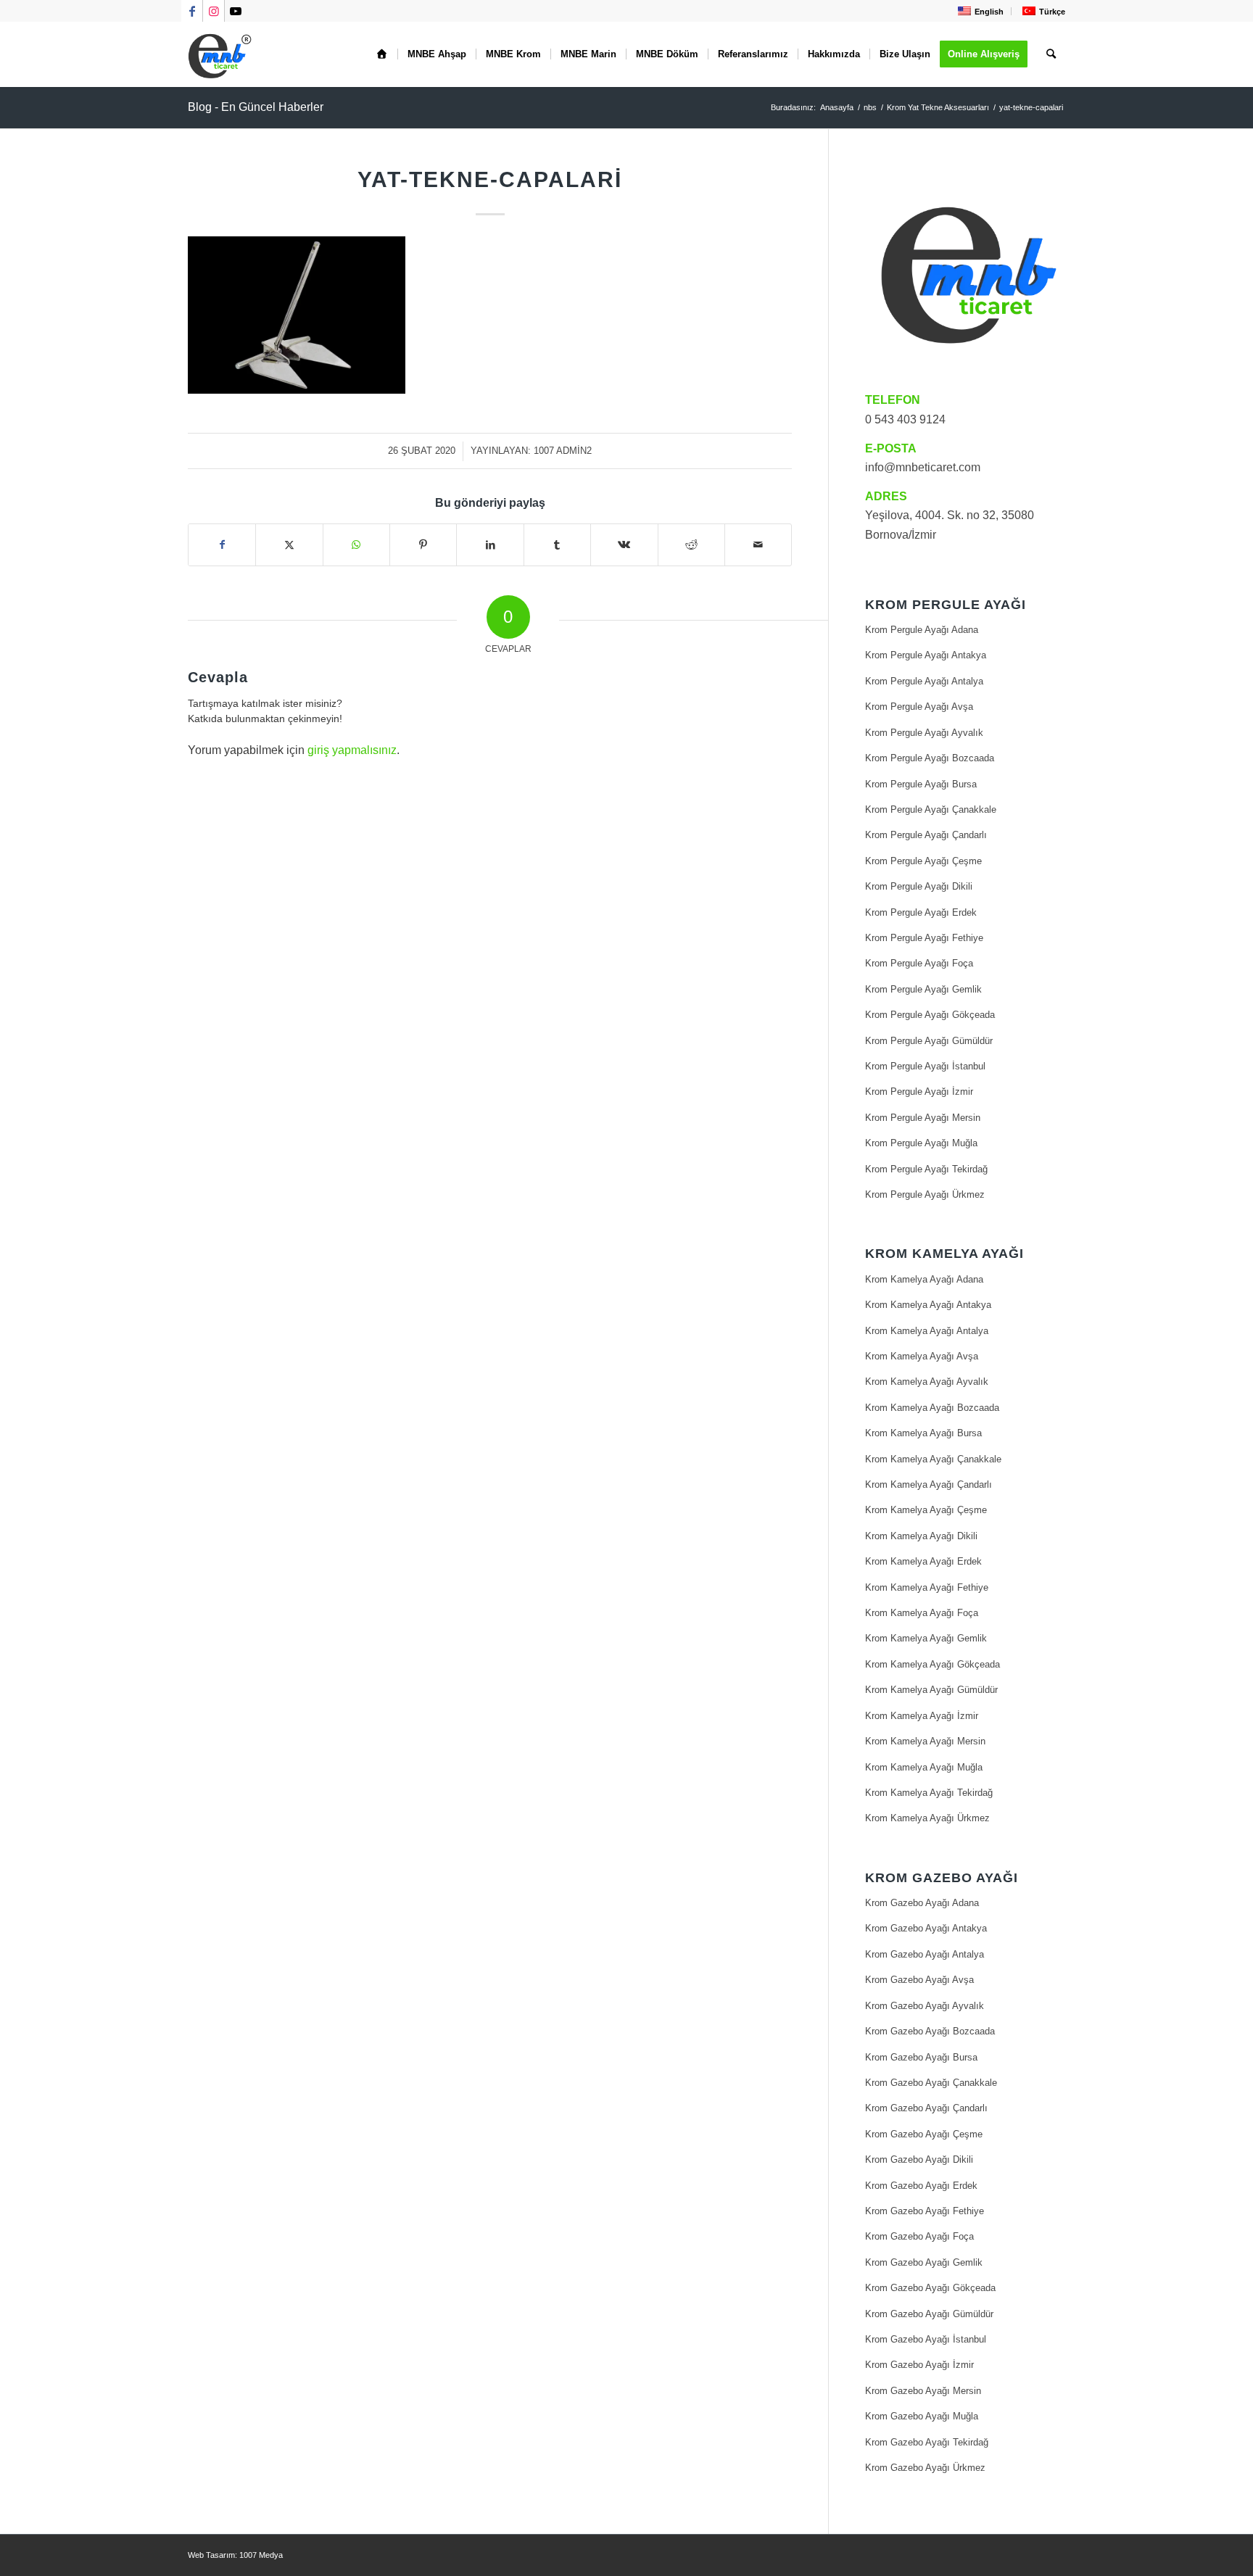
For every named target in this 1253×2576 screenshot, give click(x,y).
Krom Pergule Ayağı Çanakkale (931, 809)
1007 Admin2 (563, 451)
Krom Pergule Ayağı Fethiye (924, 938)
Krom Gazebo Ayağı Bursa (921, 2057)
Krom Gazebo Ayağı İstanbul (926, 2339)
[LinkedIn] (490, 544)
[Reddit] (691, 544)
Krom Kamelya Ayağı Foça (922, 1613)
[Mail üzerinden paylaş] (758, 544)
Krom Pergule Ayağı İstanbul (925, 1066)
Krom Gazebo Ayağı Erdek (921, 2186)
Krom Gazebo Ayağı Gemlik (924, 2262)
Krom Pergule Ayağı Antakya (926, 655)
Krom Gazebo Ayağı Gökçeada (930, 2288)
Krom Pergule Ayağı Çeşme (923, 861)
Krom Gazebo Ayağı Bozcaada (930, 2031)
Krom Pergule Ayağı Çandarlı (926, 835)
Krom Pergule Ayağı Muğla (921, 1143)
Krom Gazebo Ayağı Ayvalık (925, 2006)
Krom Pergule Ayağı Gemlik (923, 989)
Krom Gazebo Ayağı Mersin (923, 2391)
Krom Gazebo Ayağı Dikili (919, 2159)
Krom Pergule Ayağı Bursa (921, 784)
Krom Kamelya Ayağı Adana (924, 1279)
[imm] (220, 54)
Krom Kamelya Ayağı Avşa (922, 1356)
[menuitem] (979, 11)
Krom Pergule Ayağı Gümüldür (929, 1041)
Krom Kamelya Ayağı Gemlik (926, 1638)
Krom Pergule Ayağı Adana (922, 630)
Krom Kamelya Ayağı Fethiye (927, 1587)
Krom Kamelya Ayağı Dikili (921, 1536)
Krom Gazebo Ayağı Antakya (926, 1928)
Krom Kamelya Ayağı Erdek (923, 1561)
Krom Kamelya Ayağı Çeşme (926, 1510)
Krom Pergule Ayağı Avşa (919, 707)
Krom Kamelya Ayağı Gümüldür (931, 1690)
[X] (289, 544)
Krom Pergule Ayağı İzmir (919, 1092)
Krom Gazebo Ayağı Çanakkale (931, 2083)
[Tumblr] (557, 544)
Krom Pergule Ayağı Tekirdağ (926, 1169)
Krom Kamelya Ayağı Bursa (923, 1433)
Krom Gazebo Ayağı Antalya (925, 1954)
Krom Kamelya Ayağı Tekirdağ (929, 1793)
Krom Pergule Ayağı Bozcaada (930, 758)
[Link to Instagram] (214, 11)
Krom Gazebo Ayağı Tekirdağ (927, 2442)
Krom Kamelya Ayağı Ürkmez (927, 1818)
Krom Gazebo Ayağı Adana (922, 1903)
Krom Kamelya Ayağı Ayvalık (927, 1382)
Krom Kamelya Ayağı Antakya (928, 1305)
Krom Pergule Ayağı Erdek (921, 912)
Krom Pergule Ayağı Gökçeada (930, 1015)
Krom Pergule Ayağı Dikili (919, 886)
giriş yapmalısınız (352, 750)
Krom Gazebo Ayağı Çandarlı (926, 2108)
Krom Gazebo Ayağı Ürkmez (925, 2468)
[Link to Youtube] (236, 11)
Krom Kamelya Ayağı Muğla (924, 1767)
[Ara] (1051, 54)
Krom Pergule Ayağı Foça (919, 963)
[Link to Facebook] (192, 11)
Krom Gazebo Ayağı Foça (919, 2236)
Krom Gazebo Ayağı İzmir (919, 2365)
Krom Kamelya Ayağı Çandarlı (929, 1484)
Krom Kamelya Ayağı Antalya (927, 1331)
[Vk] (624, 544)
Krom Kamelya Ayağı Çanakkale (933, 1459)
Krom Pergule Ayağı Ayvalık (924, 733)
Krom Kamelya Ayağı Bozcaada (932, 1408)
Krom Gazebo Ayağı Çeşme (924, 2134)
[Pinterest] (423, 544)
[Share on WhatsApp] (356, 544)
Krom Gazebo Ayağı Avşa (919, 1980)
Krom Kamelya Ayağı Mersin (925, 1741)
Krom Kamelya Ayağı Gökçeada (932, 1664)
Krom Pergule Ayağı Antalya (924, 681)
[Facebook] (222, 544)
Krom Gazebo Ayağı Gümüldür (929, 2314)
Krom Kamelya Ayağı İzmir (922, 1716)
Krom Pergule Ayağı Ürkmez (925, 1194)
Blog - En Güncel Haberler (256, 107)
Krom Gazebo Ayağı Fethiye (925, 2211)
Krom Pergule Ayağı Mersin (923, 1118)
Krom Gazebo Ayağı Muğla (922, 2416)
